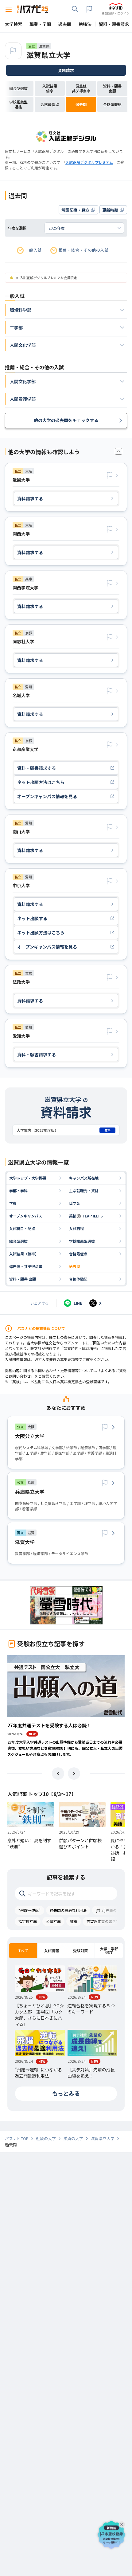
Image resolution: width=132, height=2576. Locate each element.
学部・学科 (18, 1190)
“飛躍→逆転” (29, 1910)
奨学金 (75, 1203)
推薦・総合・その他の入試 (83, 250)
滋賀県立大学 (49, 55)
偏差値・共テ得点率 (26, 1266)
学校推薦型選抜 (82, 1241)
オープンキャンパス (26, 1216)
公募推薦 (53, 1921)
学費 (13, 1203)
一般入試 (33, 250)
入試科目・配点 (22, 1228)
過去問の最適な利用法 (68, 1910)
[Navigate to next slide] (74, 1774)
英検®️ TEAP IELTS (86, 1216)
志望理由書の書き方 (103, 1921)
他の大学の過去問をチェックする (66, 420)
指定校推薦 (28, 1921)
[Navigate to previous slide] (58, 1774)
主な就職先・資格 (84, 1190)
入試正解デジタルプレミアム (89, 162)
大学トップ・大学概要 (28, 1178)
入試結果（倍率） (24, 1254)
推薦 (74, 1921)
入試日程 (76, 1228)
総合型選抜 (18, 1241)
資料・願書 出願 (23, 1279)
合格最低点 (78, 1254)
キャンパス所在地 (84, 1178)
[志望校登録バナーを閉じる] (123, 2523)
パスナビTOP (17, 2139)
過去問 (75, 1266)
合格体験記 (78, 1279)
